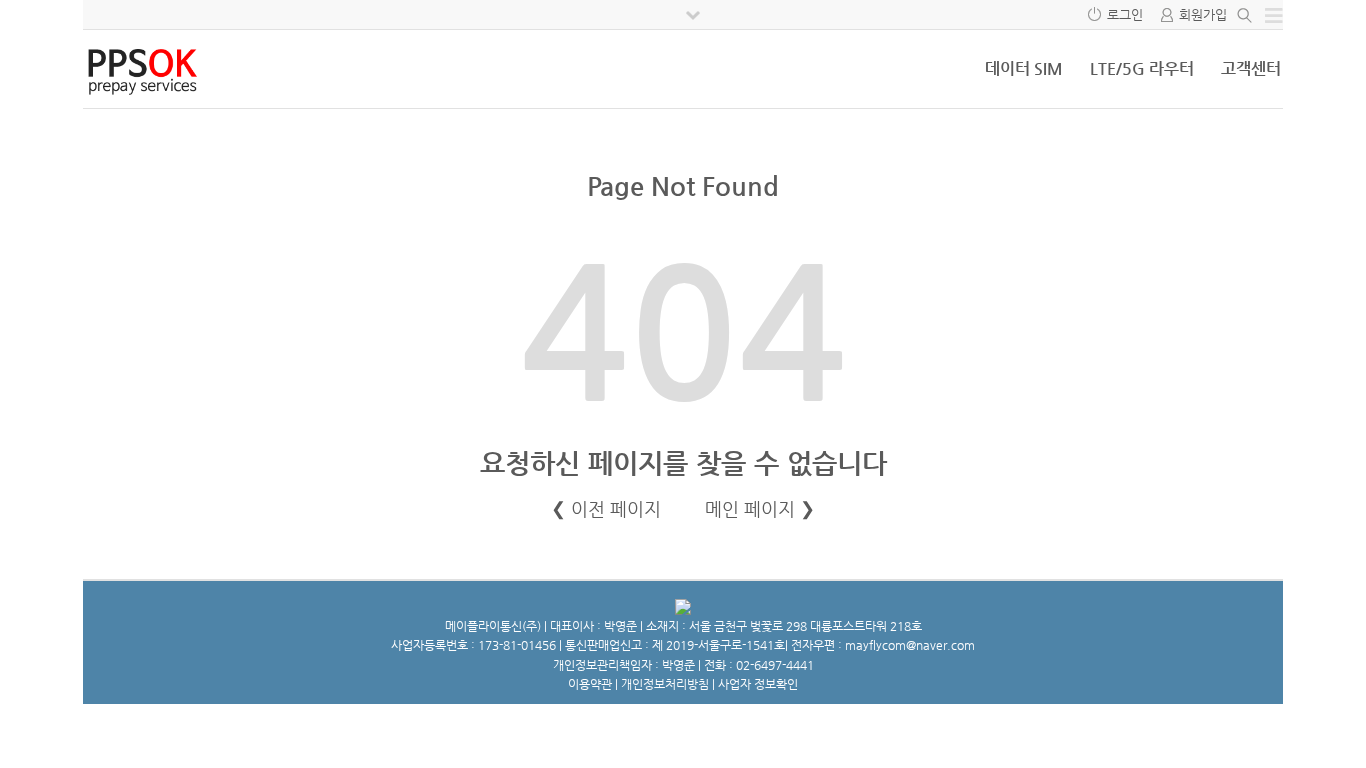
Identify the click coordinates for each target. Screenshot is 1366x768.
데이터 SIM (1024, 68)
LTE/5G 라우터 (1142, 68)
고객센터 (1251, 68)
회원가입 (1203, 14)
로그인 (1125, 14)
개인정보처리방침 (665, 684)
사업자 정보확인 (758, 684)
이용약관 (590, 684)
